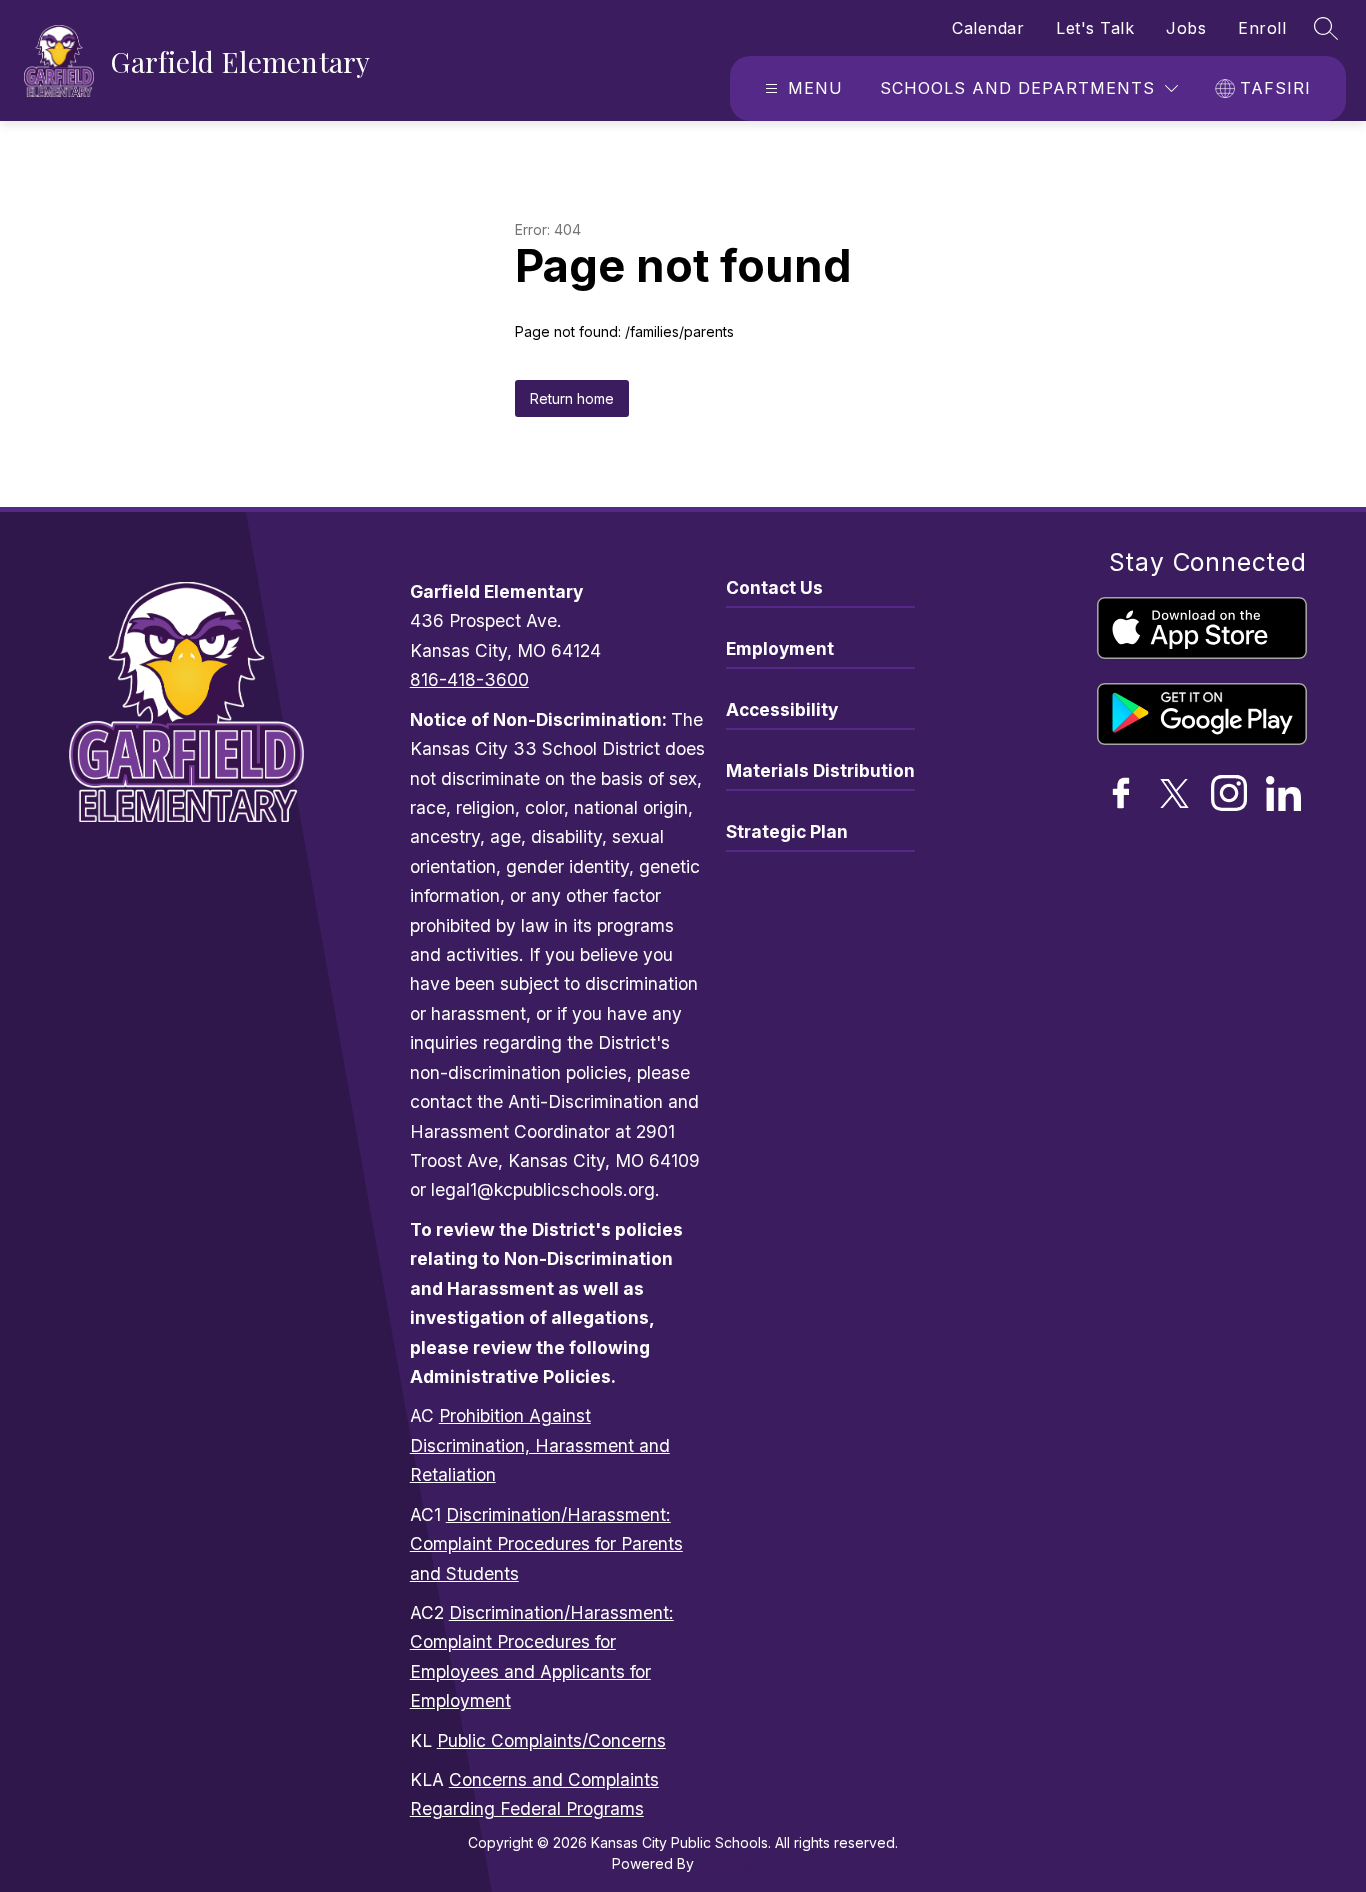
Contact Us (774, 587)
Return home (572, 398)
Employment (780, 648)
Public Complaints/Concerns (551, 1740)
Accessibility (782, 709)
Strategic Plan (787, 831)
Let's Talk (1095, 28)
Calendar (988, 28)
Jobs (1186, 28)
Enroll (1262, 28)
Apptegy (726, 1863)
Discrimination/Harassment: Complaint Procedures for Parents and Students (546, 1544)
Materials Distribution (820, 770)
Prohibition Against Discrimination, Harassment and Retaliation (540, 1445)
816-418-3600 (469, 679)
